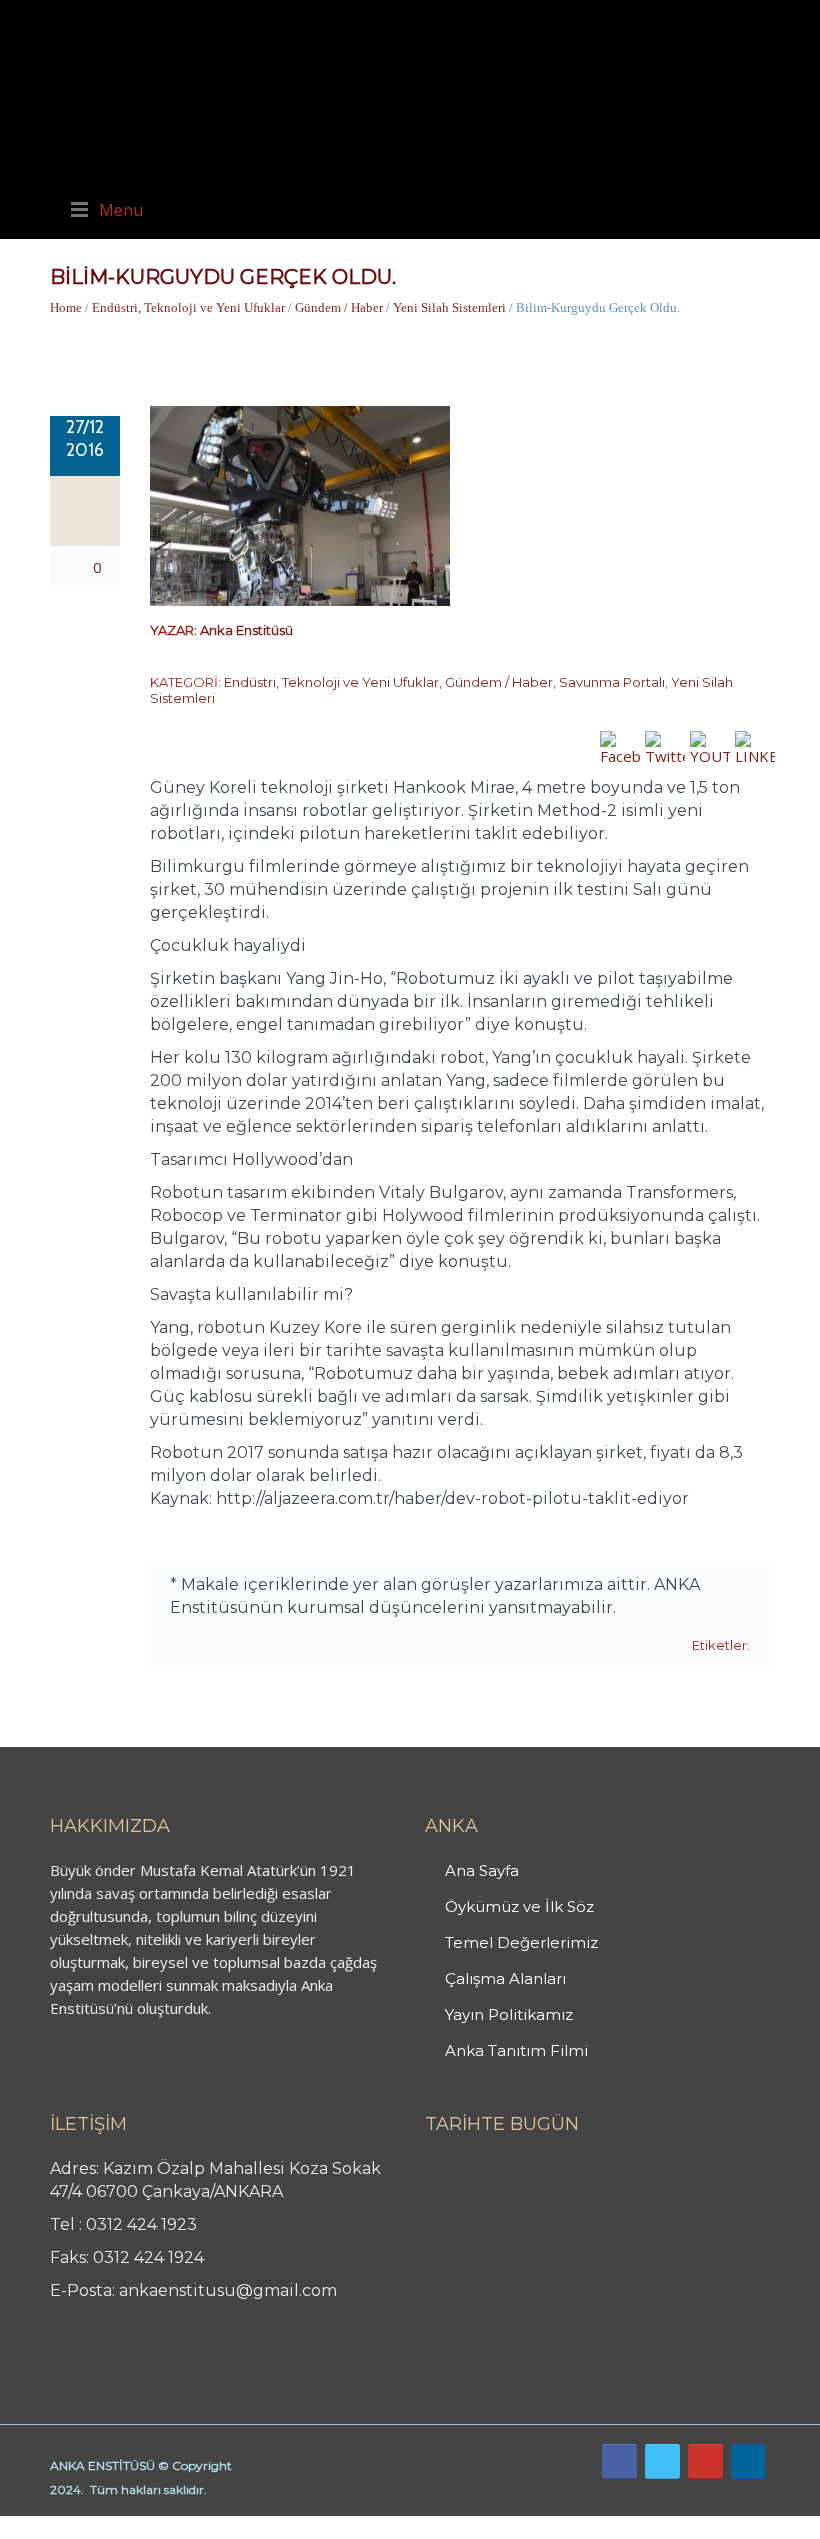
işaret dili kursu (315, 2527)
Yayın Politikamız (509, 2014)
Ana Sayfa (482, 1870)
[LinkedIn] (748, 2461)
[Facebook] (619, 2461)
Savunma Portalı (612, 682)
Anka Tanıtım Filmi (516, 2050)
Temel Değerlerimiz (521, 1942)
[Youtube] (705, 2461)
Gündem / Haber (339, 307)
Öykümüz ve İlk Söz (519, 1906)
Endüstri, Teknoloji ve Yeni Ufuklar (188, 307)
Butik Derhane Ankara (73, 2527)
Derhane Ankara (205, 2527)
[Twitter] (662, 2461)
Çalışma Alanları (505, 1978)
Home (66, 307)
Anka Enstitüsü (246, 630)
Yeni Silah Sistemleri (449, 307)
